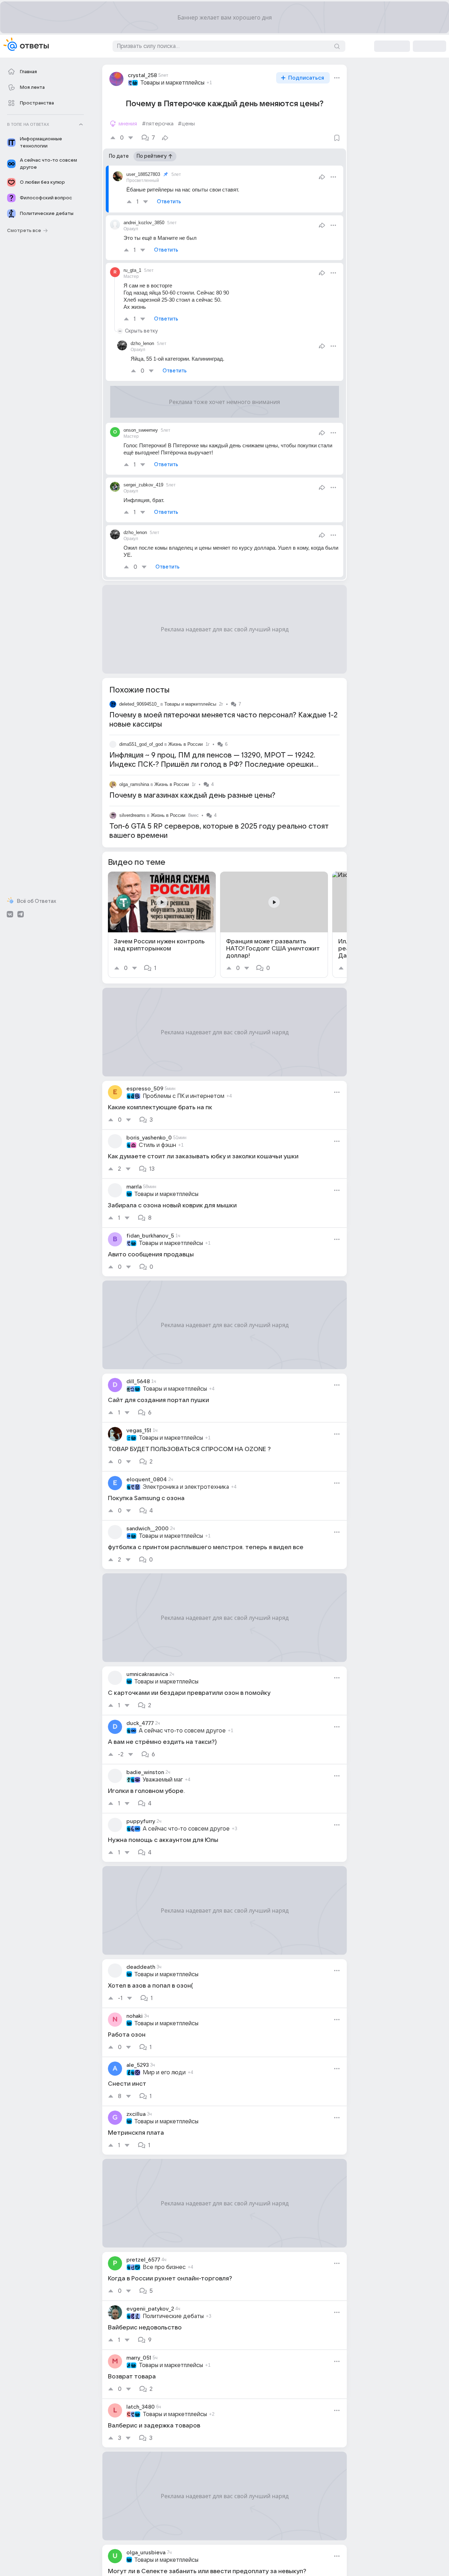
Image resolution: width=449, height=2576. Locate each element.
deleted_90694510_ (139, 704)
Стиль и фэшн (157, 1145)
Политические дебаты (173, 2316)
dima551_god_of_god (141, 744)
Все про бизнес (164, 2267)
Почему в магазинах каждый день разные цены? (192, 796)
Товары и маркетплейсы (172, 83)
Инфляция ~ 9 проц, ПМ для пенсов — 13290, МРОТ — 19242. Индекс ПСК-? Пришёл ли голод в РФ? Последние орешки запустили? (212, 765)
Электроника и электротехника (186, 1487)
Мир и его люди (164, 2073)
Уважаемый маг (163, 1780)
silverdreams (132, 815)
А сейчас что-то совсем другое (182, 1731)
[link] (162, 925)
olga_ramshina (134, 784)
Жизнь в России (185, 744)
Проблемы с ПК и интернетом (184, 1096)
